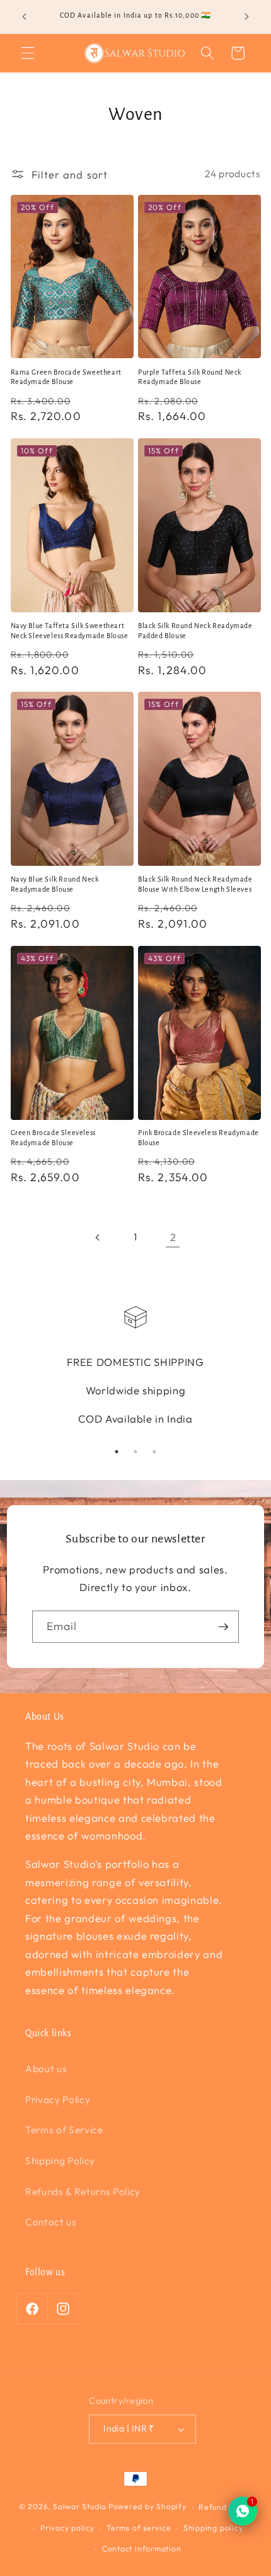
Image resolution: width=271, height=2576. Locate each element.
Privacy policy (67, 2528)
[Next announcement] (247, 17)
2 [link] (173, 1237)
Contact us (51, 2222)
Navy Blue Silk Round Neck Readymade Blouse (55, 884)
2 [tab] (135, 1452)
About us (46, 2069)
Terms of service (139, 2528)
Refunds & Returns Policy (83, 2192)
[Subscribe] (223, 1627)
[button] (28, 53)
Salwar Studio (80, 2507)
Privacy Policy (58, 2100)
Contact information (142, 2549)
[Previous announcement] (25, 17)
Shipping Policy (60, 2161)
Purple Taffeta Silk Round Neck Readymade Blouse (190, 377)
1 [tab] (117, 1452)
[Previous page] (98, 1237)
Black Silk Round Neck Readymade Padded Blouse (195, 631)
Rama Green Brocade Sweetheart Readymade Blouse (66, 377)
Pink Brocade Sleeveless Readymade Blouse (199, 1138)
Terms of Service (64, 2130)
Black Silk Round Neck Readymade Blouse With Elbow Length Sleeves (195, 884)
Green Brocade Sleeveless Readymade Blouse (53, 1138)
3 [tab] (154, 1452)
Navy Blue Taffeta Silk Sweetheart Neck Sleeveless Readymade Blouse (70, 631)
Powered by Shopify (147, 2507)
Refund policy (225, 2507)
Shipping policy (213, 2528)
